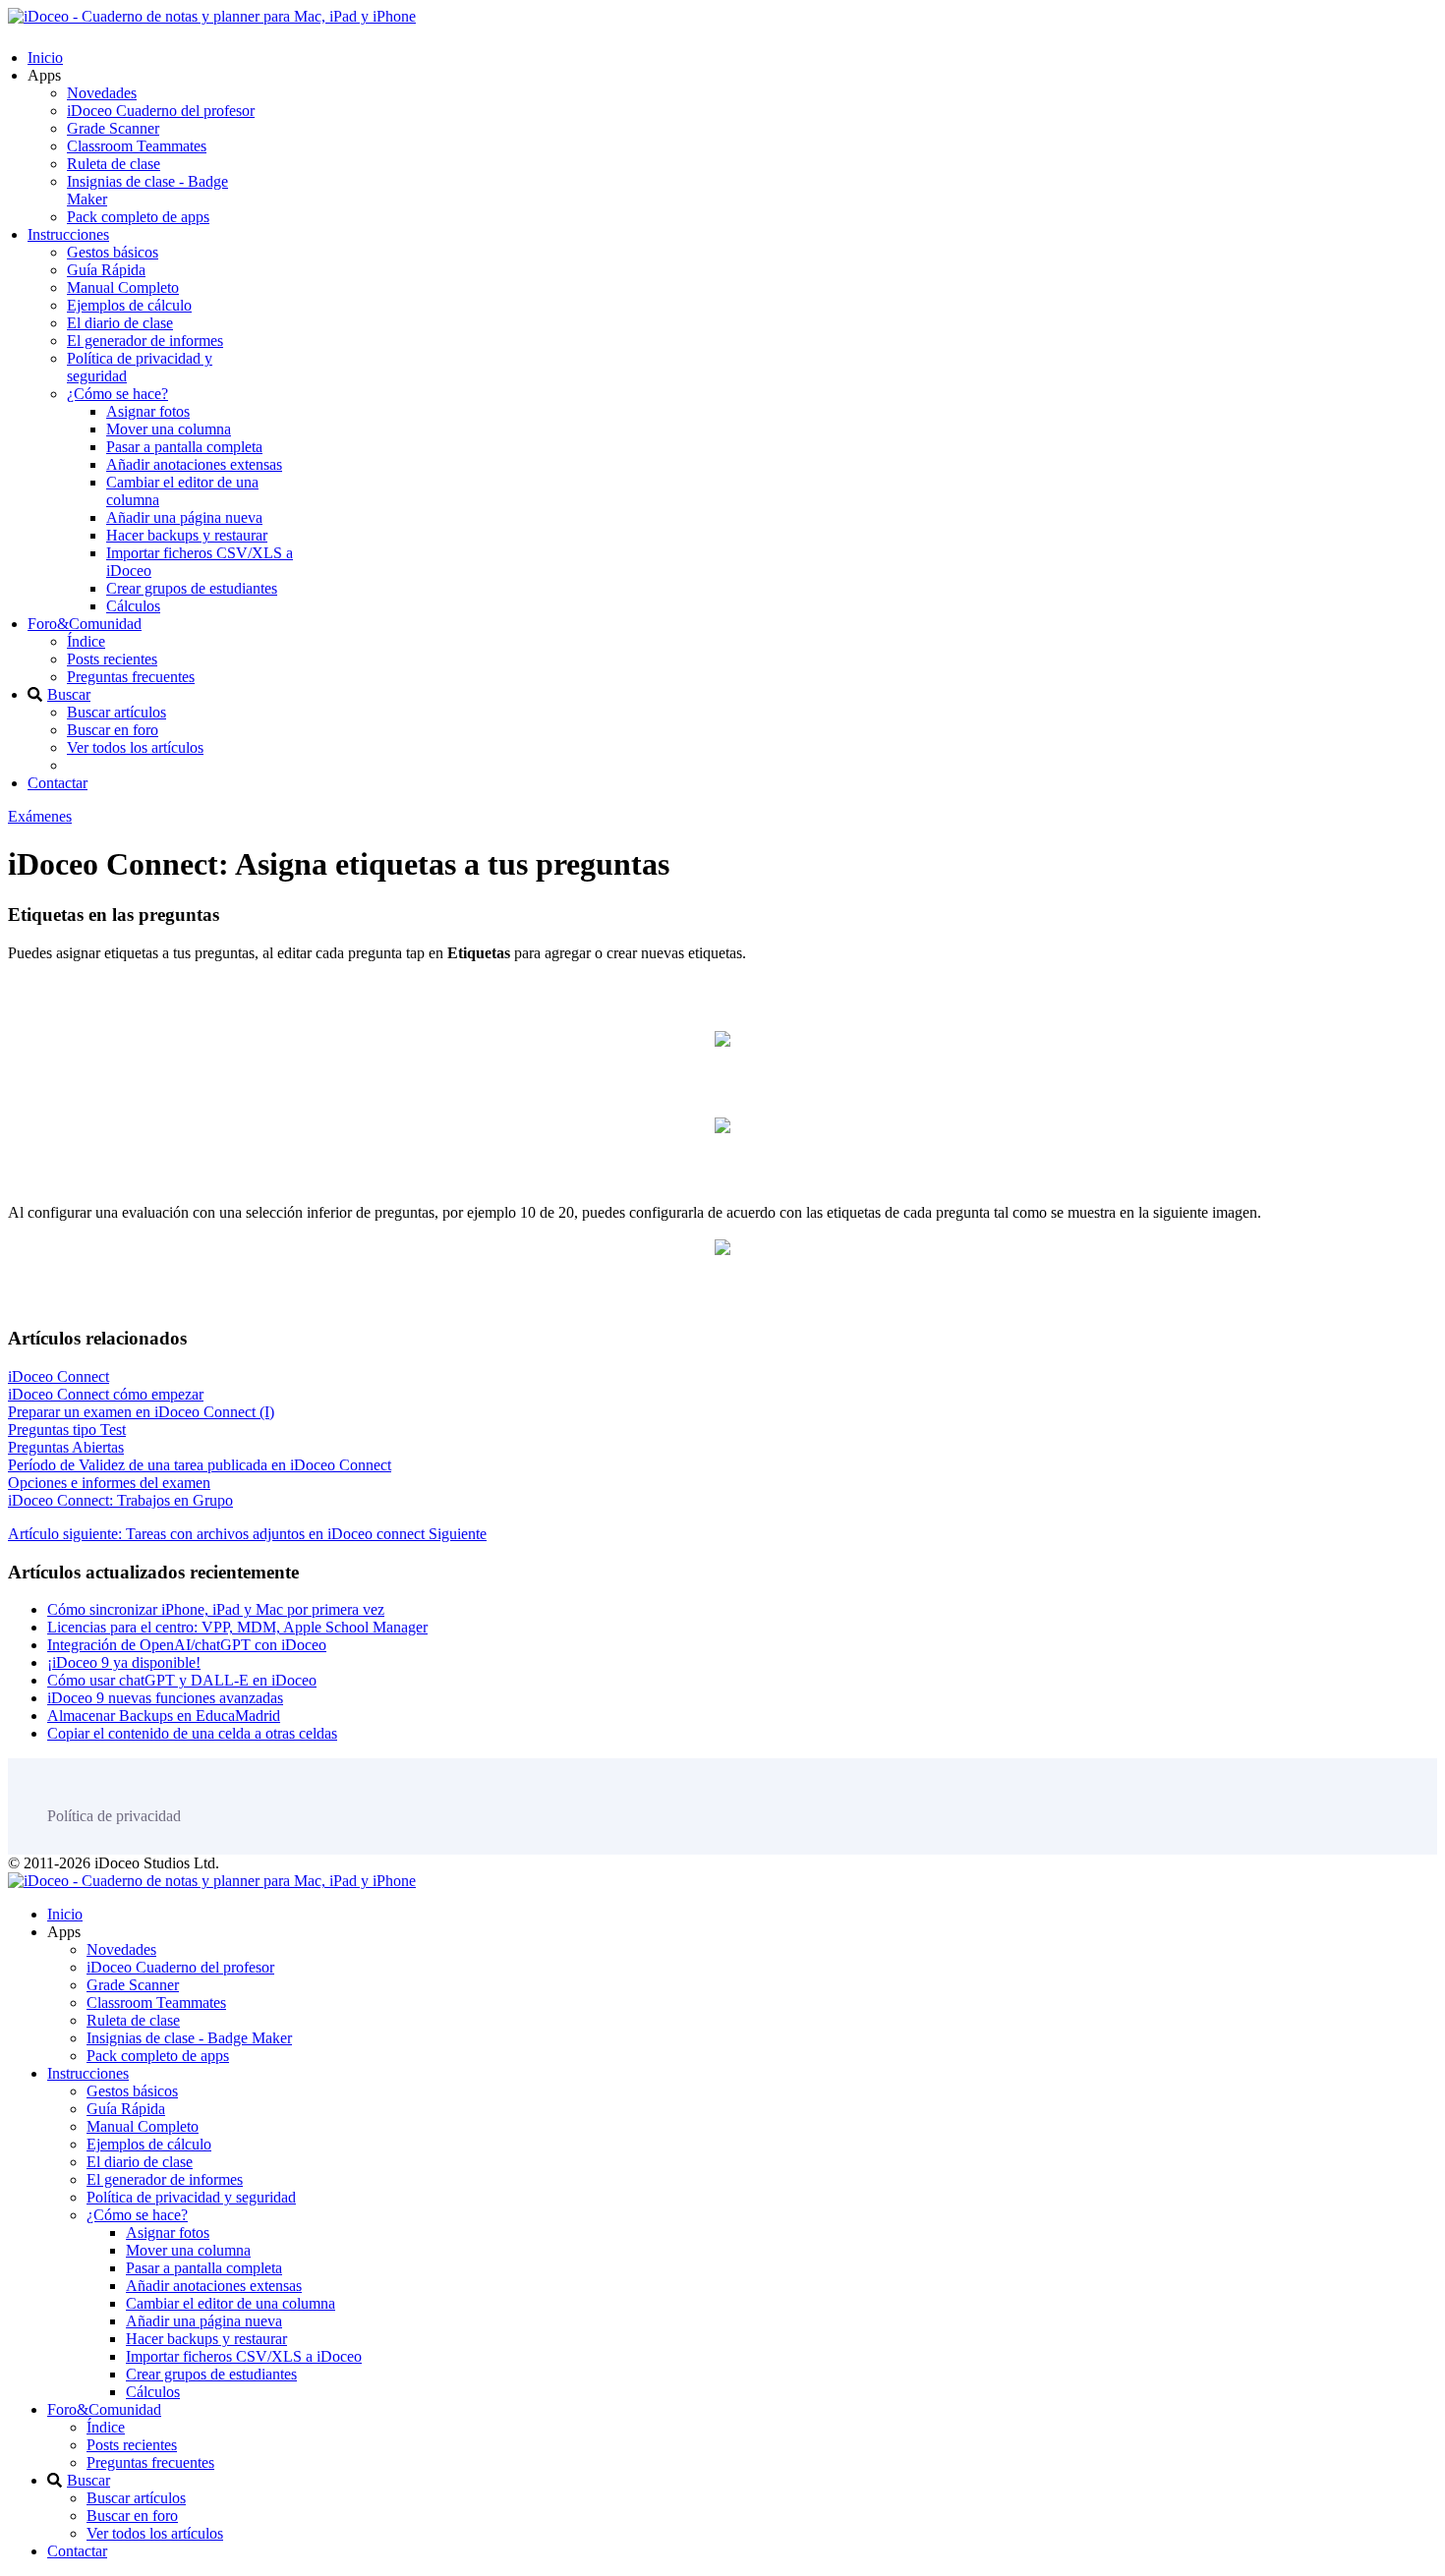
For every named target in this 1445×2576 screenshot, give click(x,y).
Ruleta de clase (114, 164)
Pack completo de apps (138, 217)
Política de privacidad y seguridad (191, 2197)
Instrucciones (68, 234)
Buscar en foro (113, 730)
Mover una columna (169, 429)
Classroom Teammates (137, 146)
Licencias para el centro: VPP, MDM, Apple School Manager (237, 1627)
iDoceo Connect (58, 1376)
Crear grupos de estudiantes (192, 588)
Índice (86, 641)
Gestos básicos (113, 252)
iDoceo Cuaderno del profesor (161, 111)
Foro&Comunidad (85, 624)
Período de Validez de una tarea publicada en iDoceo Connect (200, 1465)
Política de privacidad (114, 1816)
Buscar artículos (116, 712)
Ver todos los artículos (135, 747)
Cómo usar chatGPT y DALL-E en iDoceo (182, 1680)
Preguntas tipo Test (67, 1430)
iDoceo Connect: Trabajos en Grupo (120, 1500)
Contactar (58, 783)
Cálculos (133, 606)
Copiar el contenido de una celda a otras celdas (192, 1733)
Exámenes (40, 816)
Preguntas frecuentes (131, 677)
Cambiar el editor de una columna (231, 2303)
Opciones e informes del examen (109, 1483)
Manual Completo (123, 287)
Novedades (102, 93)
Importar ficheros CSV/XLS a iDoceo (244, 2356)
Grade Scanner (113, 128)
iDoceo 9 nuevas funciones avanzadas (165, 1698)
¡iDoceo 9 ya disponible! (124, 1662)
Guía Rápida (106, 270)
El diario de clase (120, 323)
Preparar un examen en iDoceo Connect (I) (141, 1412)
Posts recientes (112, 659)
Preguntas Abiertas (66, 1447)
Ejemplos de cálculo (129, 305)
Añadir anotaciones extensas (194, 464)
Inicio (45, 57)
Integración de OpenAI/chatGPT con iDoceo (187, 1645)
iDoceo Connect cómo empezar (106, 1394)
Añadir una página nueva (184, 517)
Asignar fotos (148, 411)
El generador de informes (145, 341)
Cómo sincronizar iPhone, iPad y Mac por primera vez (216, 1609)
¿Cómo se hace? (117, 394)
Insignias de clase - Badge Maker (189, 2038)
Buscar (69, 694)
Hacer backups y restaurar (187, 535)
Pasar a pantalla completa (184, 447)
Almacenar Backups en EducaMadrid (164, 1716)
